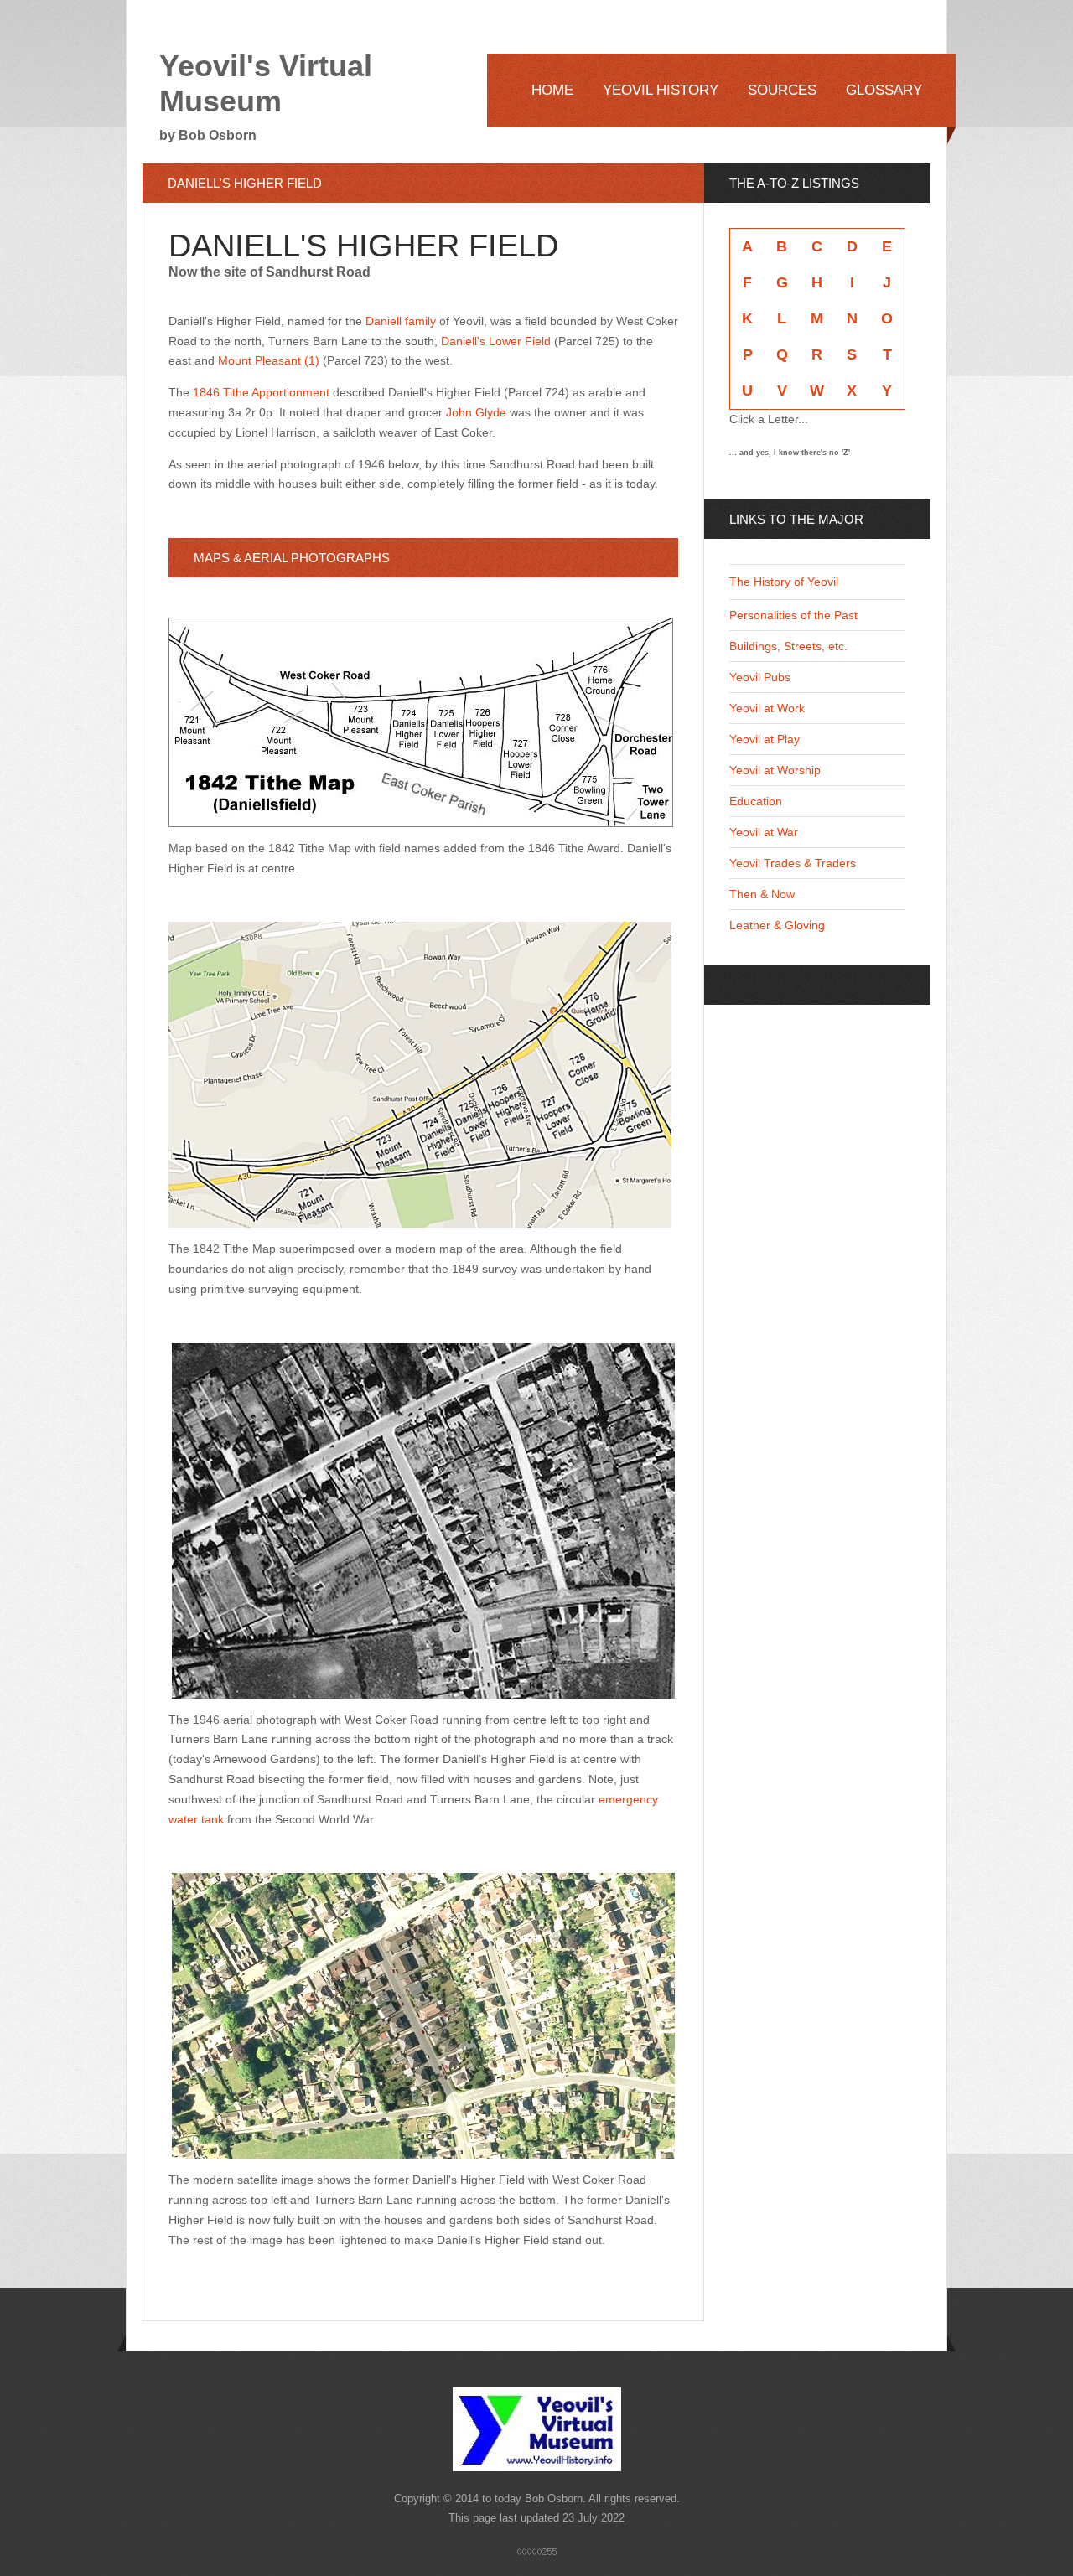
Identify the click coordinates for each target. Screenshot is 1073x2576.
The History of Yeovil (784, 582)
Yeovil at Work (767, 708)
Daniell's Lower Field (496, 341)
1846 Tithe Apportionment (261, 392)
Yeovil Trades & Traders (793, 863)
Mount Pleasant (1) (269, 360)
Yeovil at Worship (775, 770)
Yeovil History (661, 90)
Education (756, 801)
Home (552, 90)
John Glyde (476, 412)
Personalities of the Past (793, 615)
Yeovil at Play (765, 739)
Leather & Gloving (777, 925)
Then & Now (762, 894)
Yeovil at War (764, 832)
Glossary (884, 90)
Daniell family (401, 321)
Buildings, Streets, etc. (788, 646)
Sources (782, 90)
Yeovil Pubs (760, 677)
